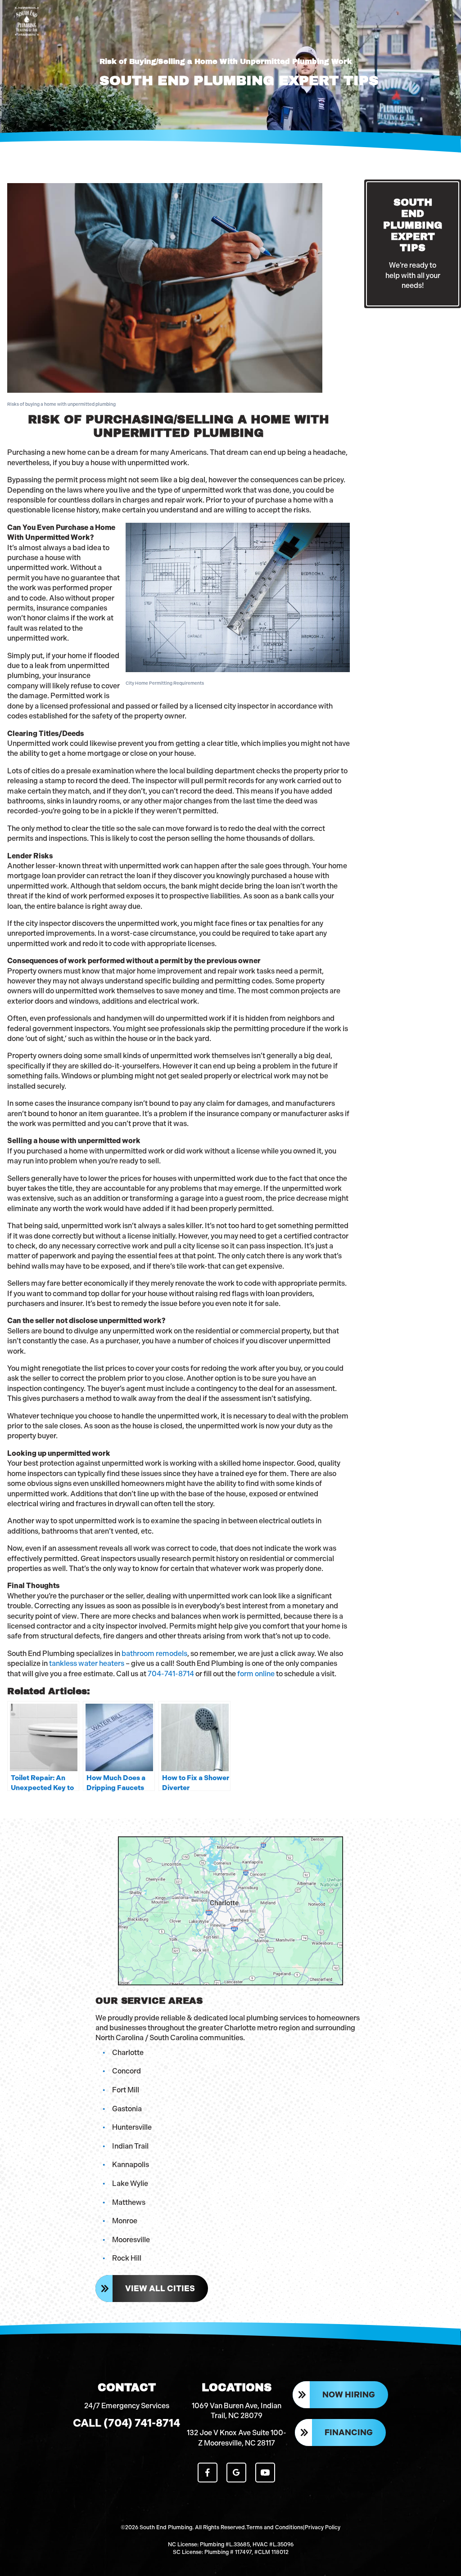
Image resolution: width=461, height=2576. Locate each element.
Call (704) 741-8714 (127, 2423)
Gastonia (127, 2109)
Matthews (129, 2202)
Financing (349, 2432)
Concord (127, 2071)
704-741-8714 (171, 1674)
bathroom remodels (154, 1654)
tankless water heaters (87, 1663)
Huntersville (132, 2127)
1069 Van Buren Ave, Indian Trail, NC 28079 (237, 2411)
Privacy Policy (323, 2527)
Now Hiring (349, 2395)
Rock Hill (127, 2258)
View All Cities (160, 2289)
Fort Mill (126, 2090)
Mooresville (131, 2240)
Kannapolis (131, 2165)
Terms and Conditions (275, 2527)
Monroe (125, 2221)
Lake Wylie (130, 2183)
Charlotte (128, 2053)
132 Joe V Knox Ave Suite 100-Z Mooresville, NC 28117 (237, 2438)
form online (256, 1674)
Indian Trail (130, 2146)
